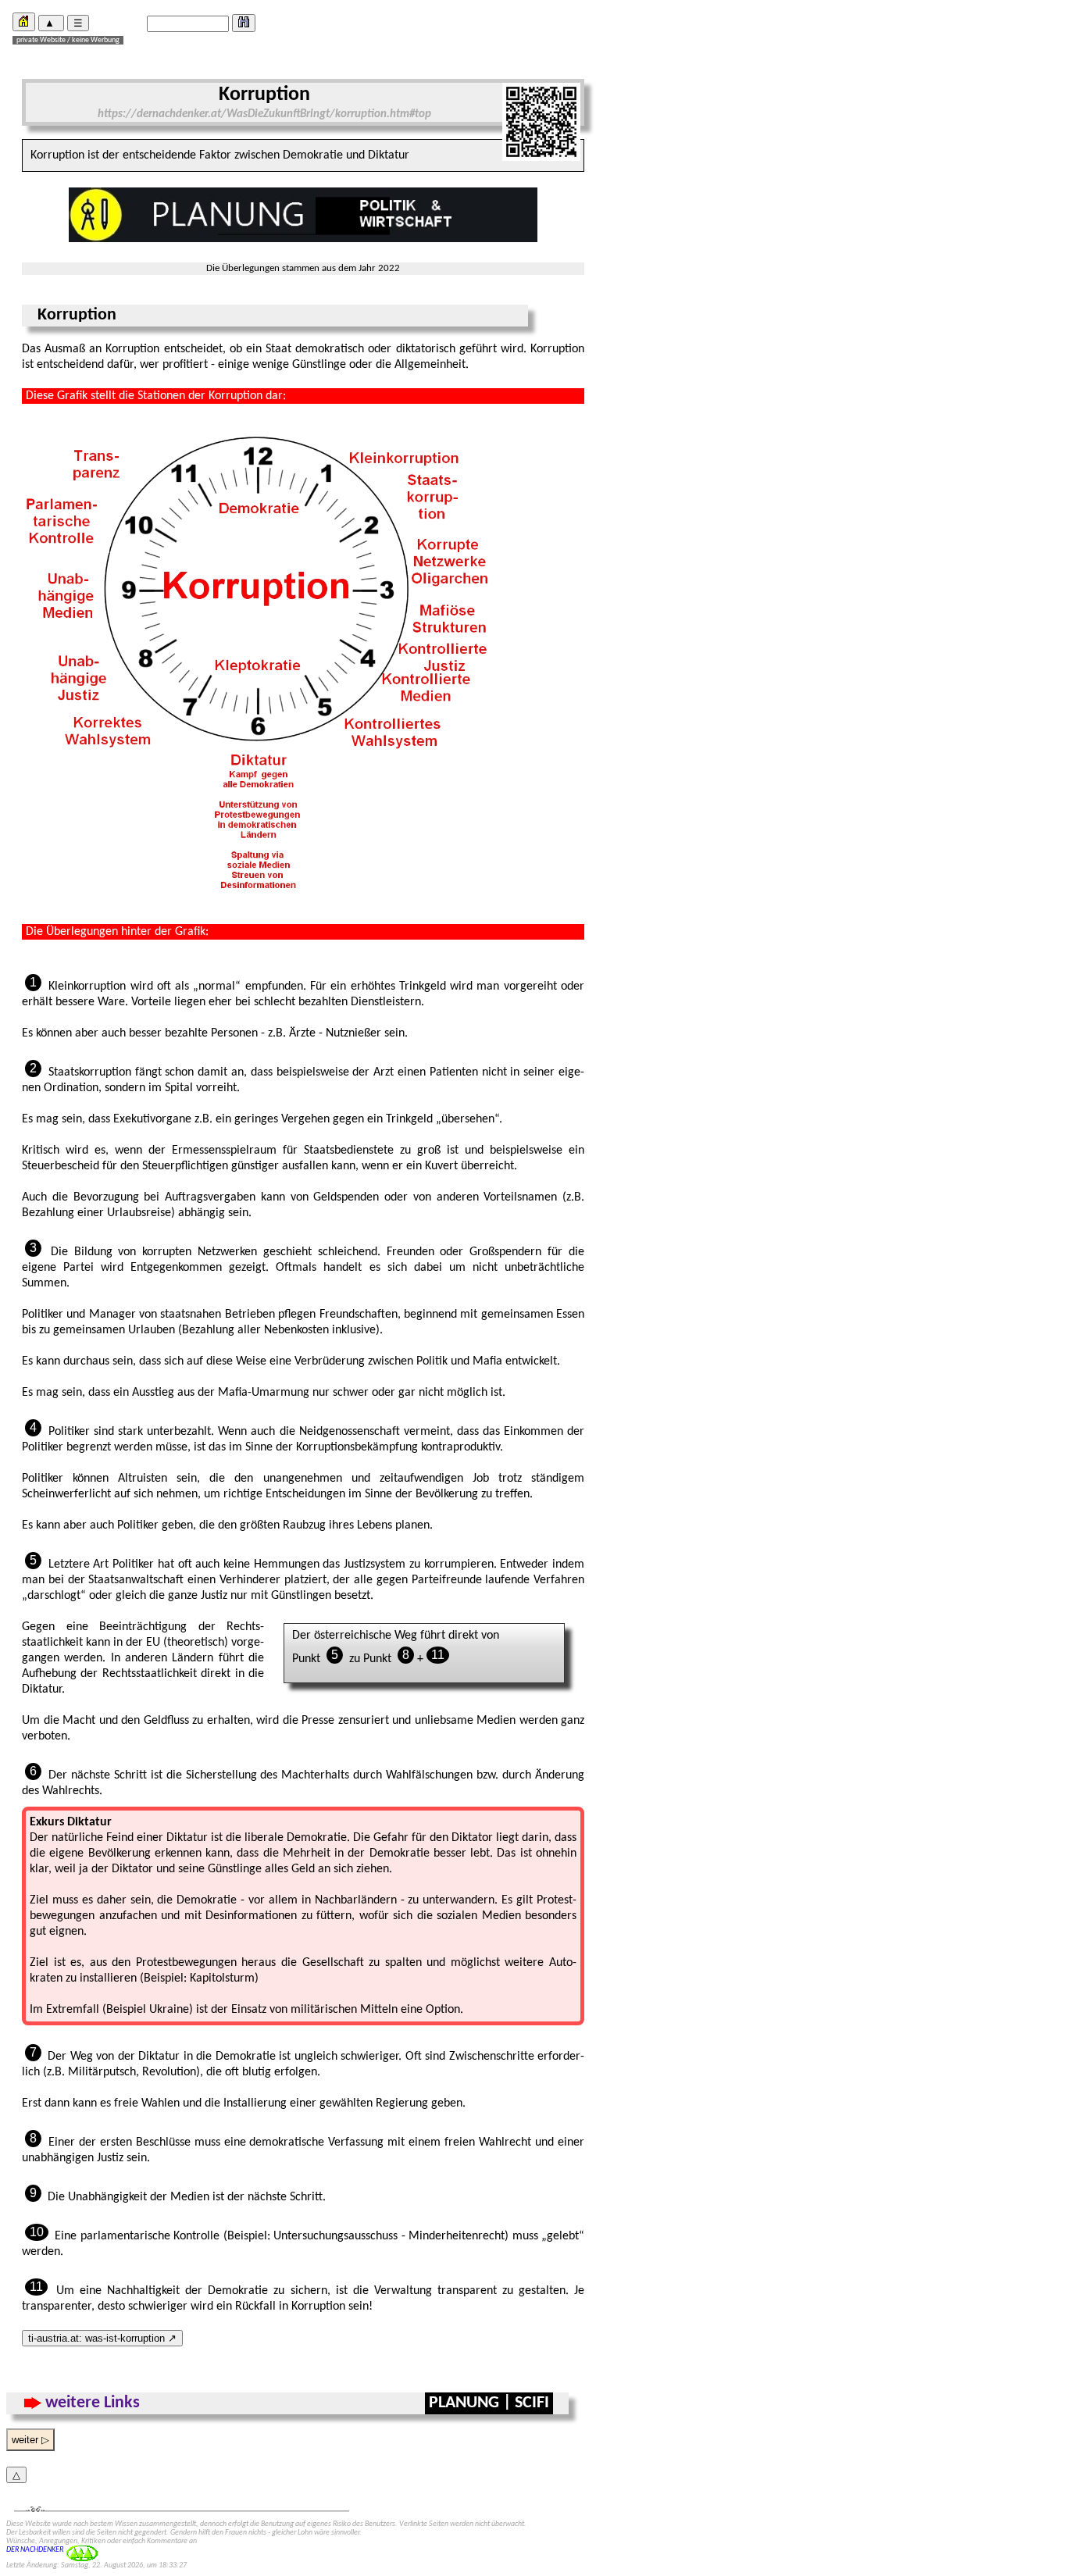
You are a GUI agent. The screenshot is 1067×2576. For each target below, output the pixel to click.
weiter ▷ (30, 2440)
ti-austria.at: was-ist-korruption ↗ (102, 2338)
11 (438, 1655)
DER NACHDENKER (35, 2550)
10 (37, 2232)
